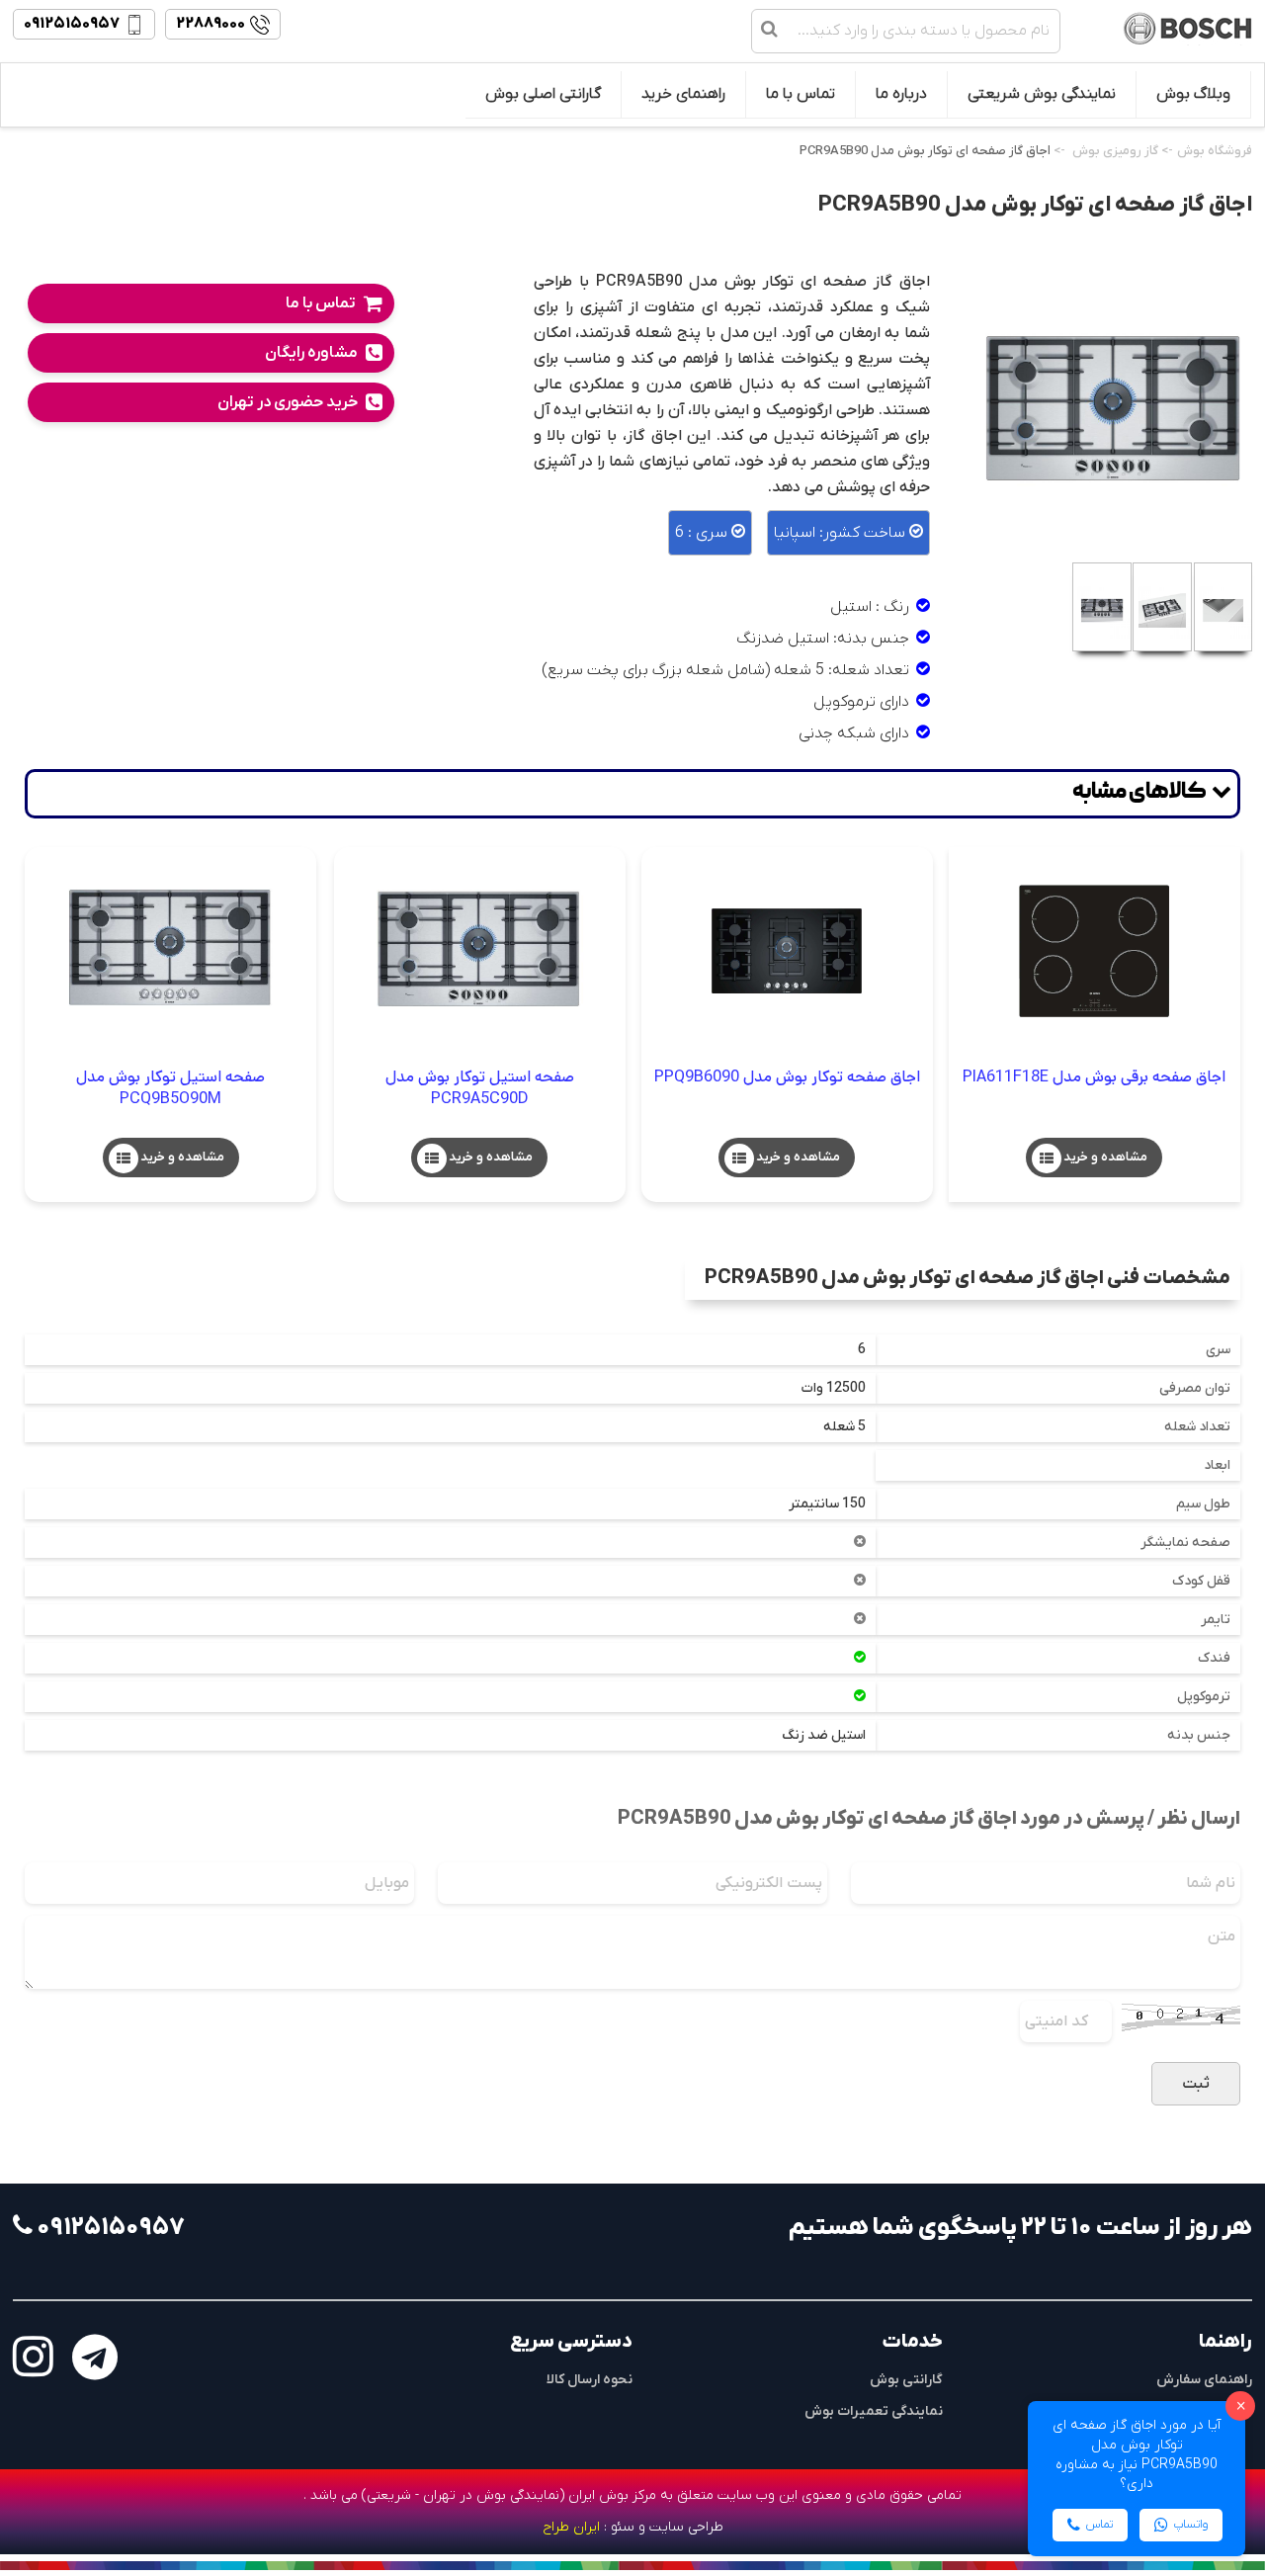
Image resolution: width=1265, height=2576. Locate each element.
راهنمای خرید (683, 94)
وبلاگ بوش (1193, 94)
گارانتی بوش (906, 2380)
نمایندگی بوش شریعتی (1042, 94)
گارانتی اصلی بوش (543, 94)
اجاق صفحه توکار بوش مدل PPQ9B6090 (787, 1077)
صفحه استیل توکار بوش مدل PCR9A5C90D (480, 1088)
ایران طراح (571, 2527)
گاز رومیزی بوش (1115, 151)
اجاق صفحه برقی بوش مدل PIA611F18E (1094, 1077)
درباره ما (901, 94)
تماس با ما (801, 94)
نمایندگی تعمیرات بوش (874, 2411)
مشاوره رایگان (311, 353)
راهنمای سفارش (1204, 2380)
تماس (1099, 2525)
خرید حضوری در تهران (288, 402)
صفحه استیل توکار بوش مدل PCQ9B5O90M (170, 1088)
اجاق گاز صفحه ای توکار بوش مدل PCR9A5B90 (925, 151)
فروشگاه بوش (1215, 151)
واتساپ (1191, 2525)
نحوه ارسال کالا (590, 2380)
